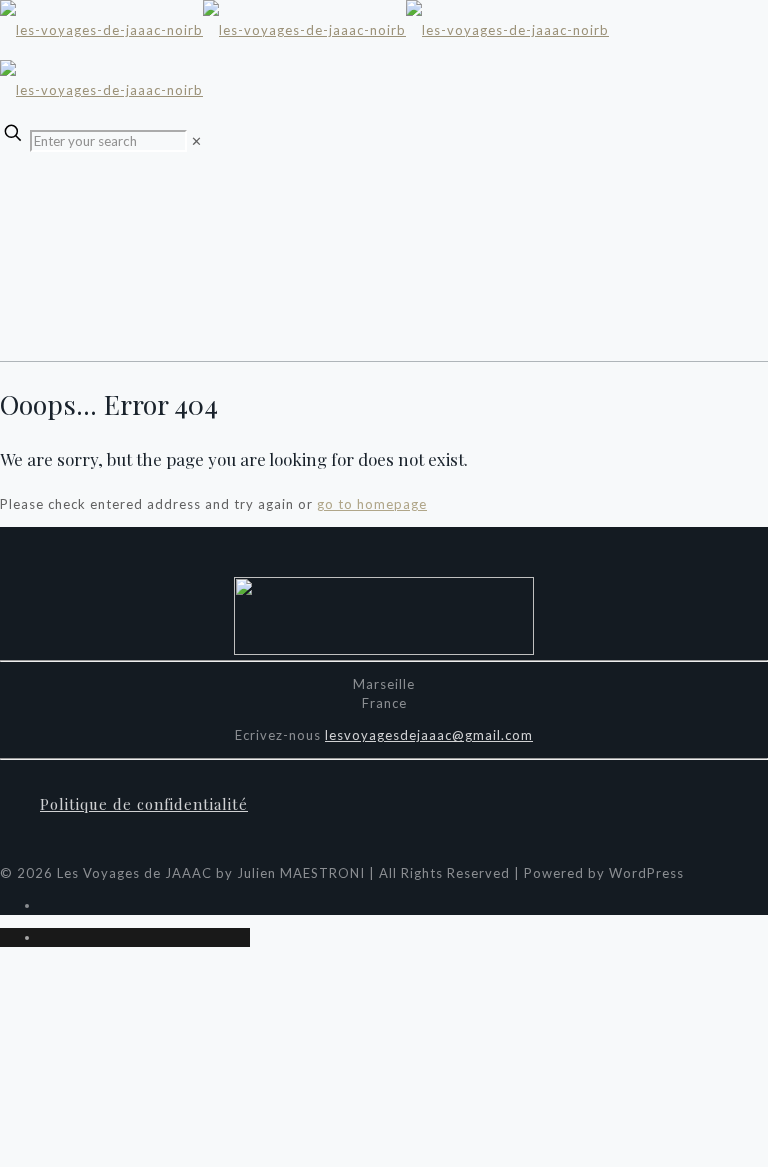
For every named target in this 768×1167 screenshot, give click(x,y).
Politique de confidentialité (144, 804)
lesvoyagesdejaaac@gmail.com (429, 735)
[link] (197, 141)
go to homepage (372, 504)
